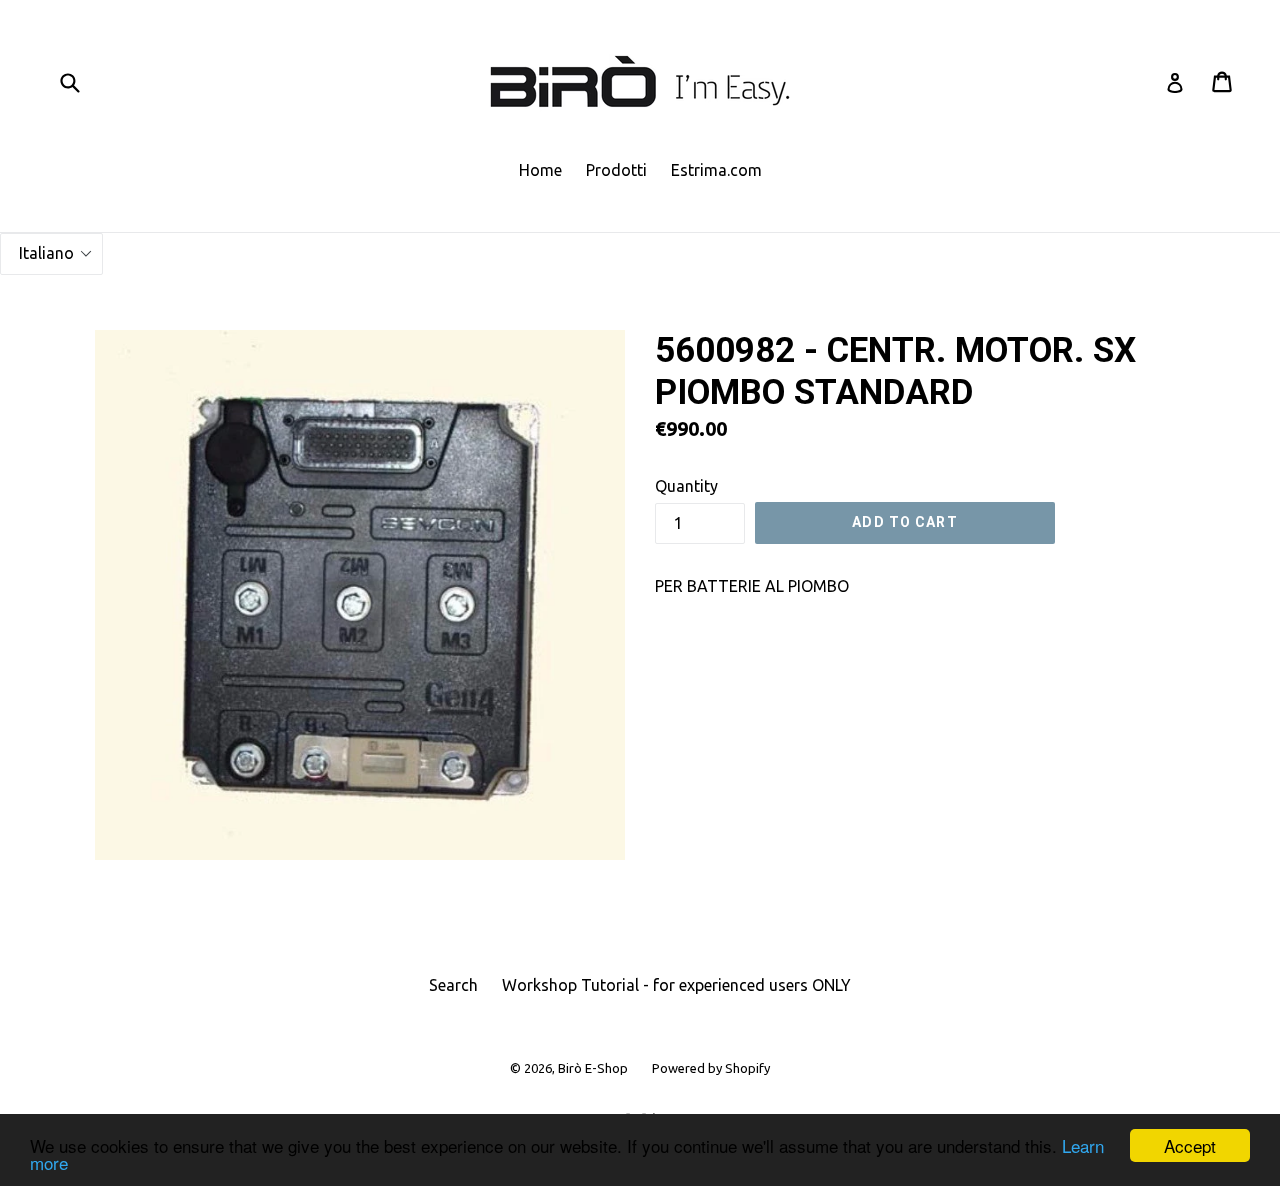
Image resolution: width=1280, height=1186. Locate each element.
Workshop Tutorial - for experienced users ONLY (676, 985)
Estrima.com (716, 170)
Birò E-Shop (593, 1068)
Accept (1190, 1145)
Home (540, 170)
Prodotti (616, 170)
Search (453, 985)
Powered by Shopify (711, 1068)
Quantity (686, 486)
